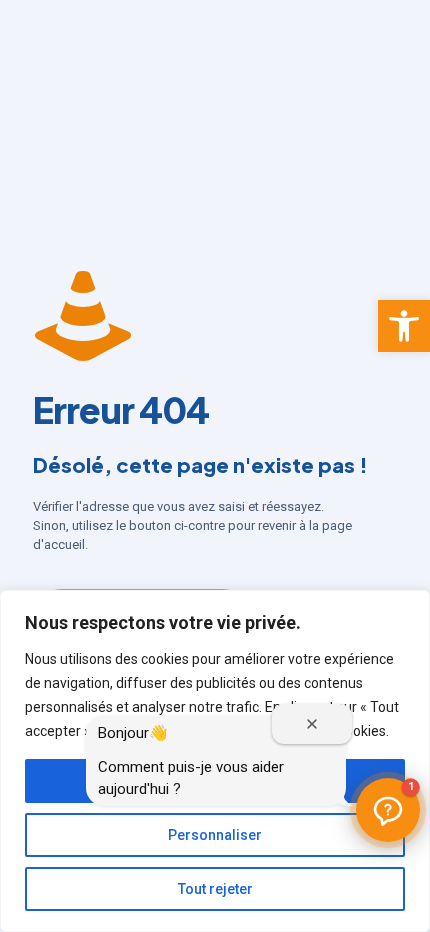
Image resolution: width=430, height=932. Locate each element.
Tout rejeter (215, 889)
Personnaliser (215, 835)
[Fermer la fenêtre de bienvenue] (312, 724)
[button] (404, 326)
